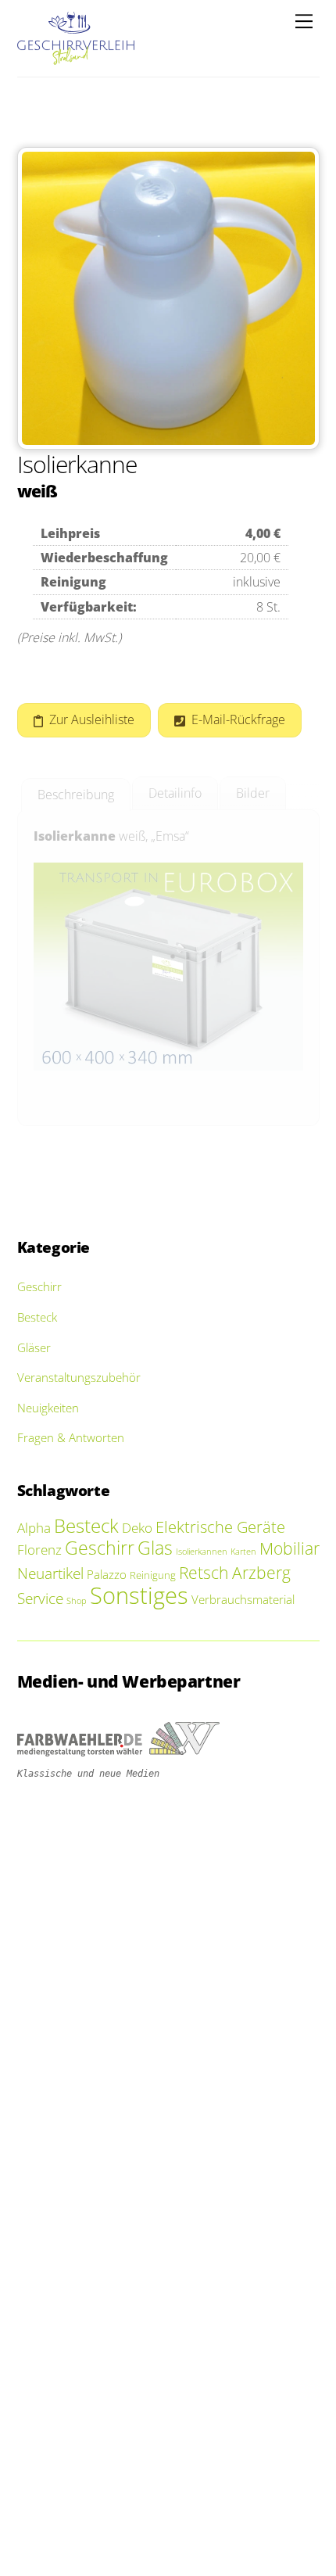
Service (40, 1598)
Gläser (34, 1347)
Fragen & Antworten (71, 1437)
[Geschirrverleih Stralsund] (76, 57)
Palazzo (107, 1574)
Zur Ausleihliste (92, 719)
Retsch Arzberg (235, 1573)
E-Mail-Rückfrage (238, 719)
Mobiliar (290, 1548)
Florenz (39, 1550)
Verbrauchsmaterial (243, 1599)
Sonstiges (139, 1595)
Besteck (37, 1317)
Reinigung (153, 1575)
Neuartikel (50, 1573)
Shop (77, 1601)
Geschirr (39, 1286)
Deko (137, 1528)
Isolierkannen (202, 1552)
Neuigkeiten (48, 1408)
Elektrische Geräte (220, 1527)
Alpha (34, 1528)
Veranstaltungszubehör (79, 1377)
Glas (155, 1548)
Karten (243, 1552)
